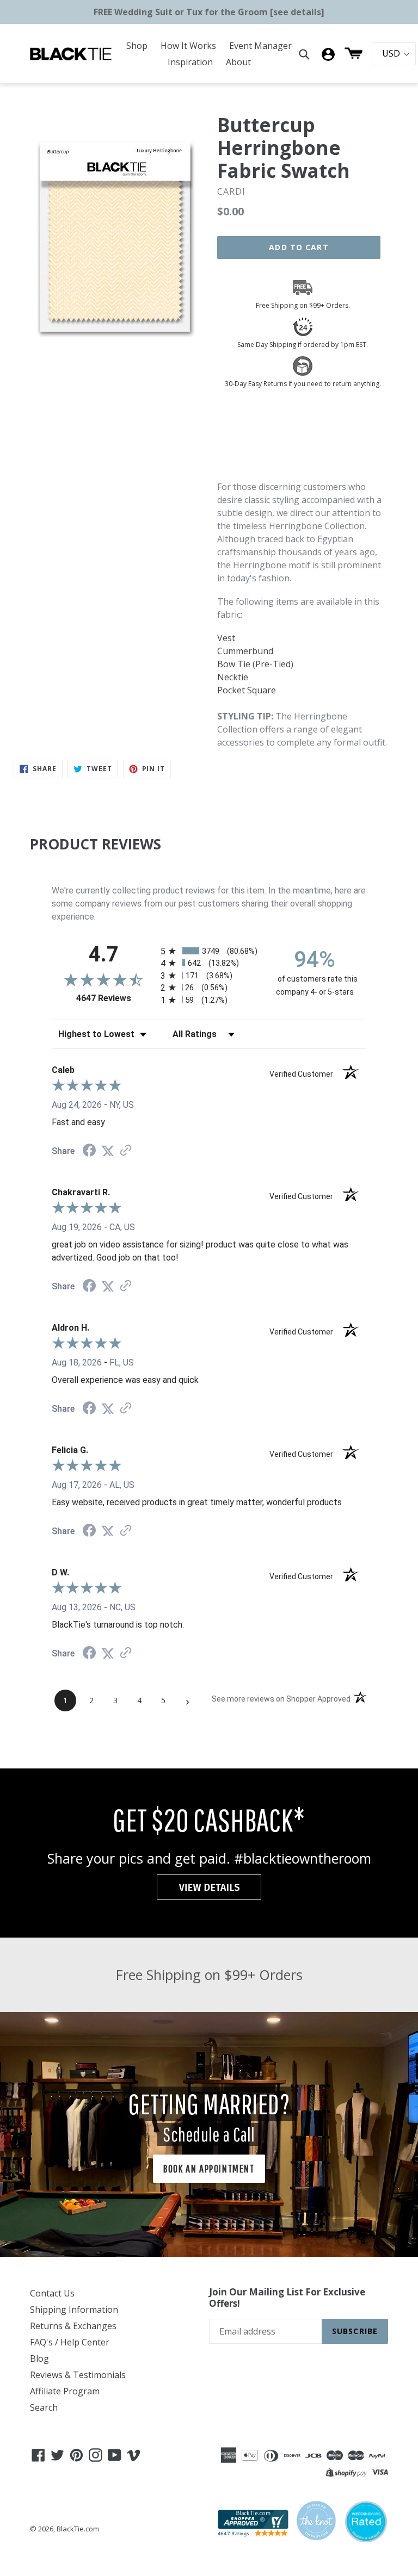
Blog (39, 2358)
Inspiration (190, 62)
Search (44, 2407)
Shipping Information (74, 2310)
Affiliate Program (65, 2391)
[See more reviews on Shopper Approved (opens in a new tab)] (126, 1151)
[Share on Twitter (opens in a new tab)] (108, 1151)
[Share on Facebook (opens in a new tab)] (89, 1152)
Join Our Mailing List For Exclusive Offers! (287, 2298)
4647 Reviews (116, 998)
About (238, 62)
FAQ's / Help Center (70, 2342)
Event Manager (260, 46)
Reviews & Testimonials (78, 2375)
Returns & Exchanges (73, 2326)
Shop (137, 46)
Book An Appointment (209, 2168)
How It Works (188, 46)
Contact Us (52, 2293)
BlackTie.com (78, 2529)
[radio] (209, 951)
